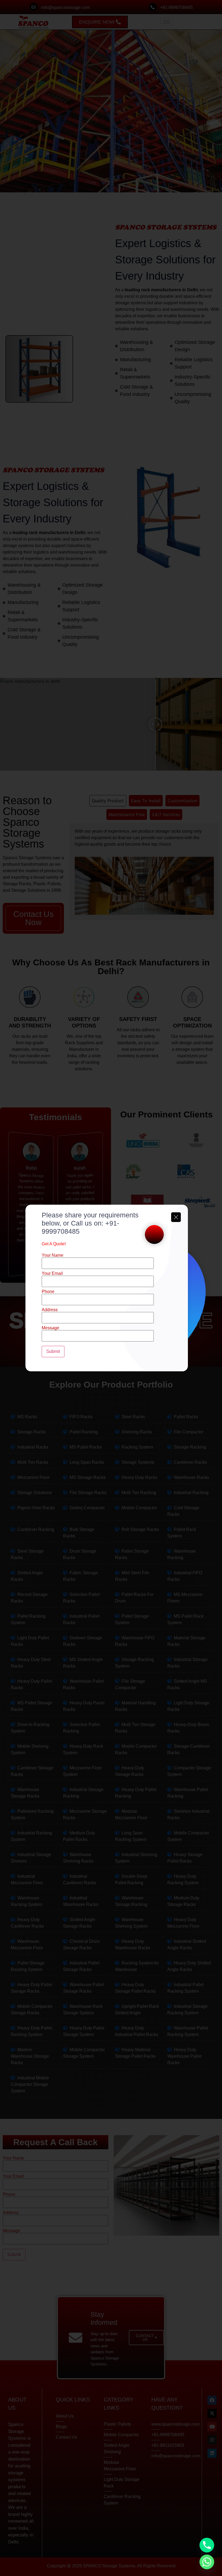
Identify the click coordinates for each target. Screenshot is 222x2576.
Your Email (52, 1274)
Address (50, 1310)
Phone (48, 1292)
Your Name (53, 1255)
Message (50, 1328)
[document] (111, 1288)
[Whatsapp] (207, 2562)
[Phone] (207, 2545)
